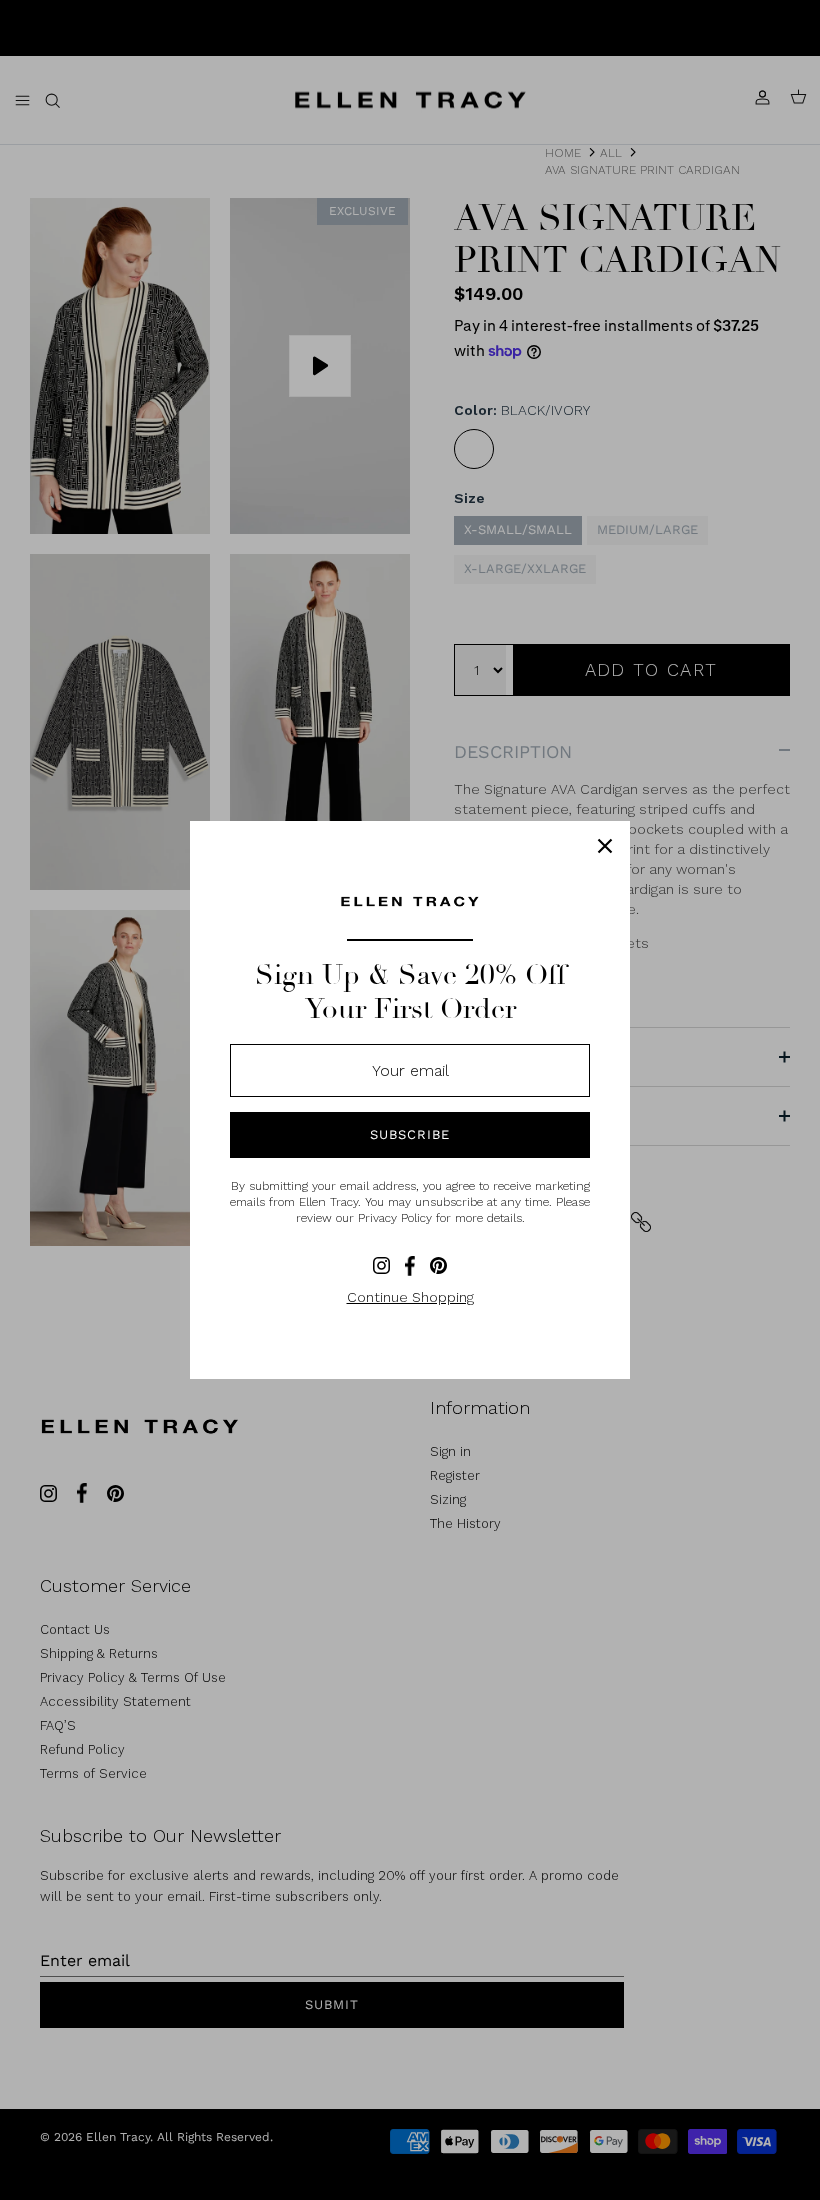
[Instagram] (381, 1265)
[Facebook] (410, 1266)
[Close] (605, 846)
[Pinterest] (438, 1265)
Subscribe (410, 1134)
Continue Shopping (410, 1297)
